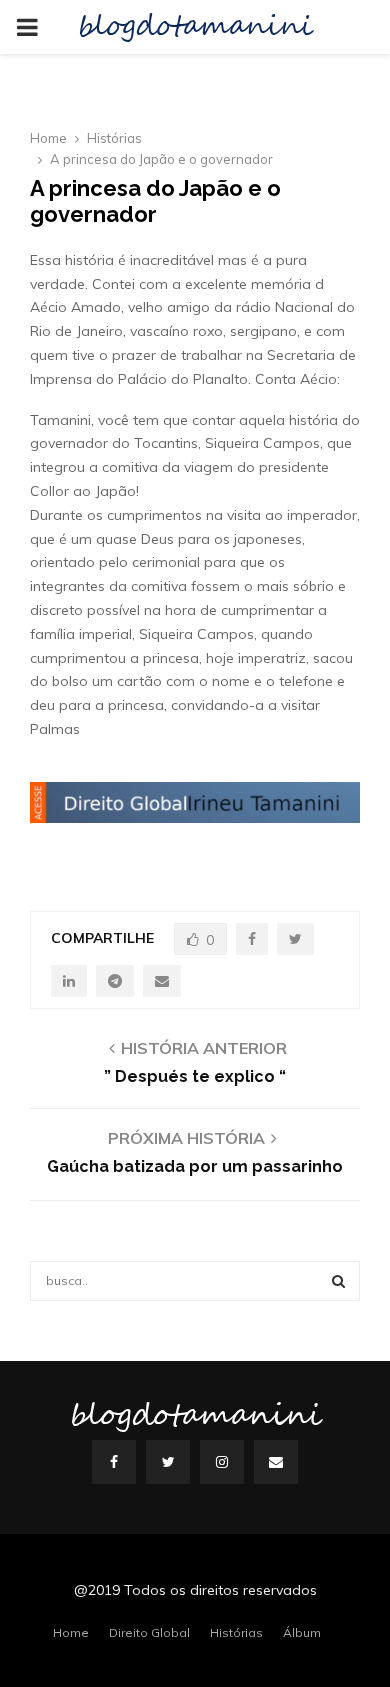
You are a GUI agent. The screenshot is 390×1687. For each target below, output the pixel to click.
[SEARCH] (338, 1281)
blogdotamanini (195, 27)
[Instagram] (222, 1462)
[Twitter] (168, 1462)
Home (71, 1632)
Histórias (236, 1632)
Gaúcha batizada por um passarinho (195, 1166)
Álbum (302, 1632)
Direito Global (149, 1632)
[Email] (276, 1462)
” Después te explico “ (195, 1076)
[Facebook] (114, 1462)
